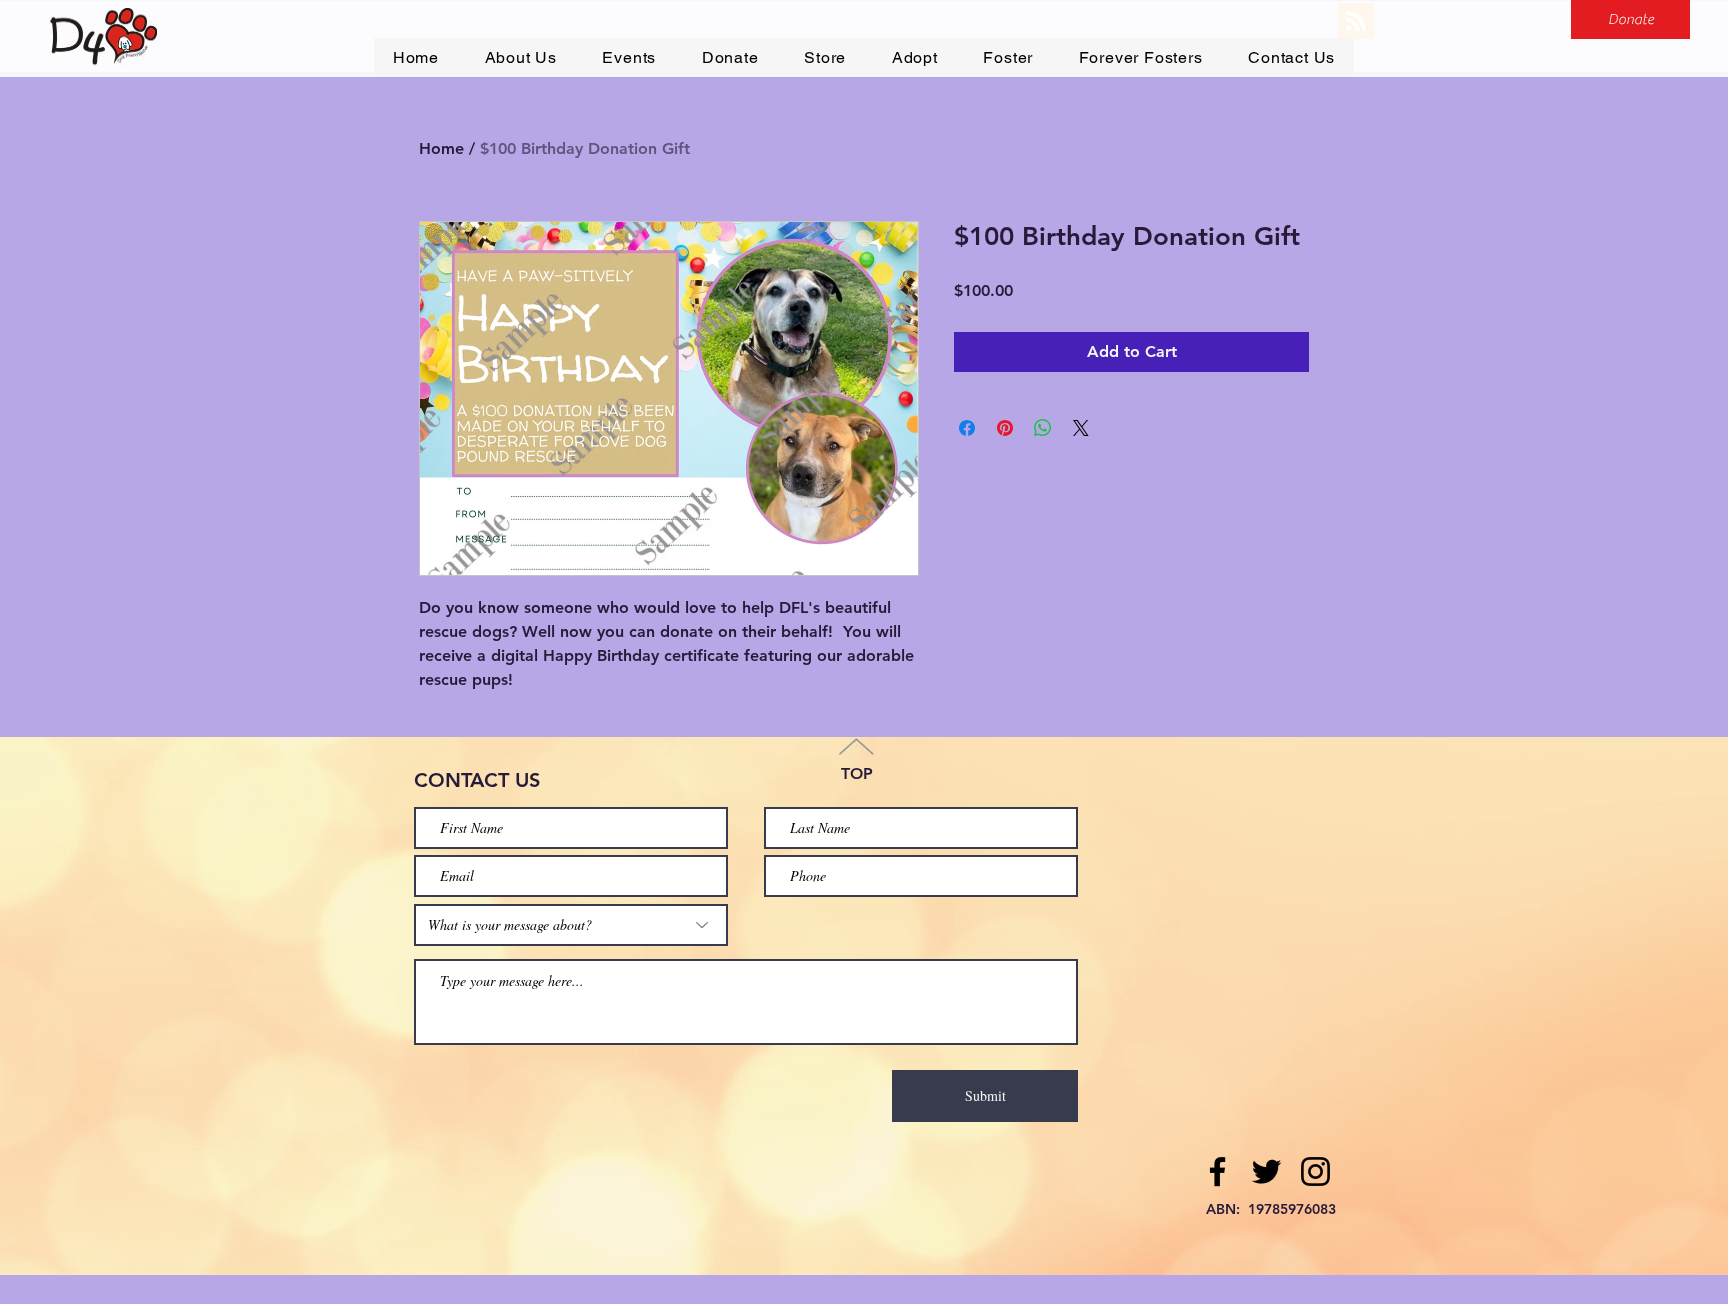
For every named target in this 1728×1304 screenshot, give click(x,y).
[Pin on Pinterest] (1005, 428)
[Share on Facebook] (967, 428)
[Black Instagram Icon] (1315, 1171)
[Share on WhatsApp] (1043, 428)
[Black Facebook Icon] (1217, 1171)
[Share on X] (1081, 428)
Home (441, 148)
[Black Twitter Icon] (1266, 1171)
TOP (857, 773)
